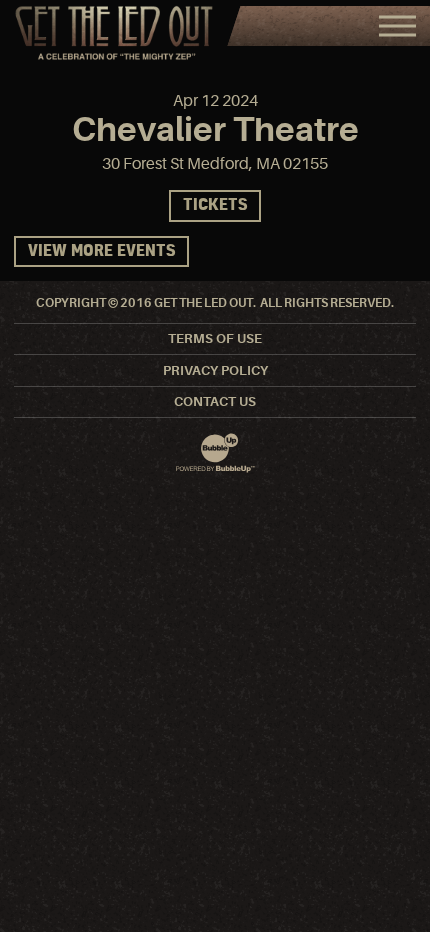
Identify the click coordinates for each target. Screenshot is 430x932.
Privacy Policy (215, 370)
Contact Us (215, 401)
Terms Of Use (215, 338)
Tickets (215, 205)
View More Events (101, 251)
